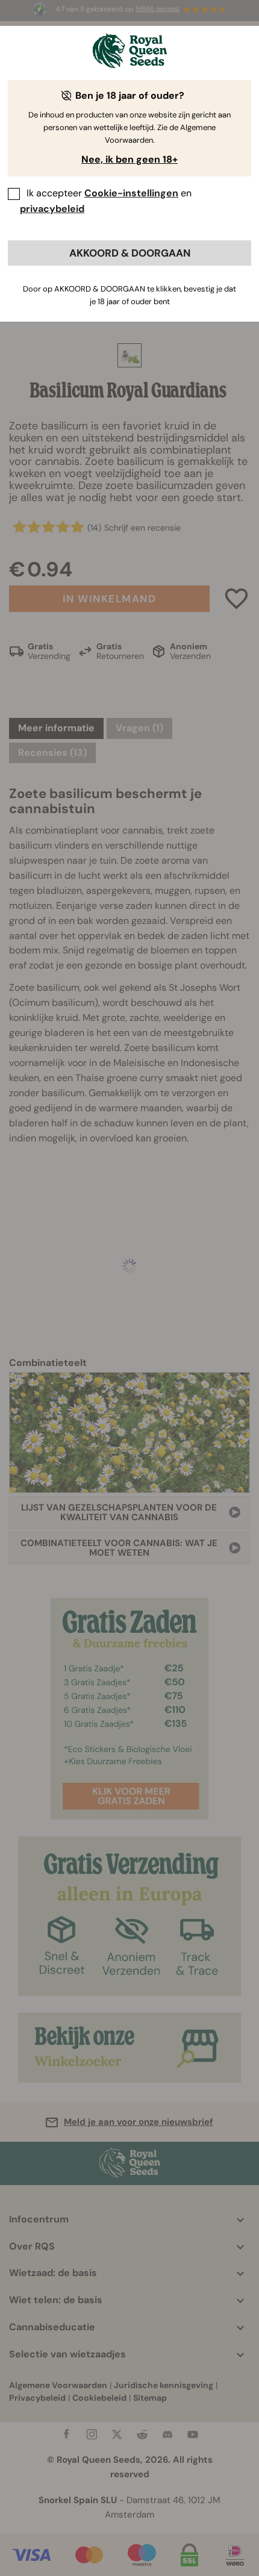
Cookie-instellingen (131, 193)
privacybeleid (52, 209)
